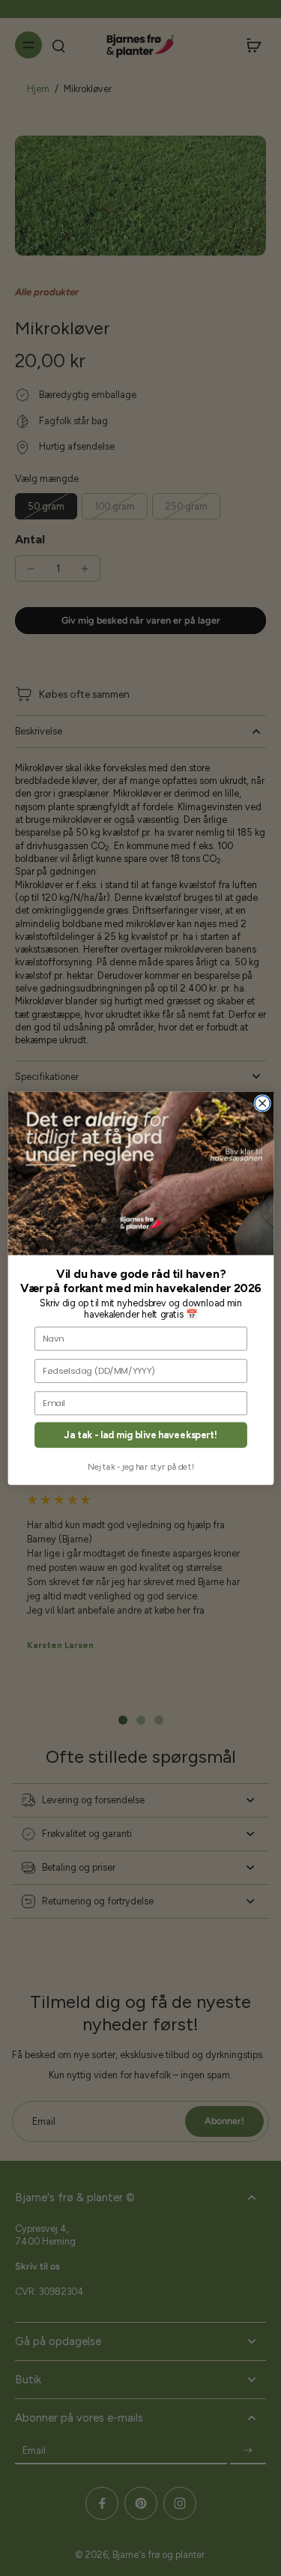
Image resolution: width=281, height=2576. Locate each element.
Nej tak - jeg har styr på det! (141, 1467)
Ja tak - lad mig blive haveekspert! (141, 1435)
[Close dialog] (262, 1103)
